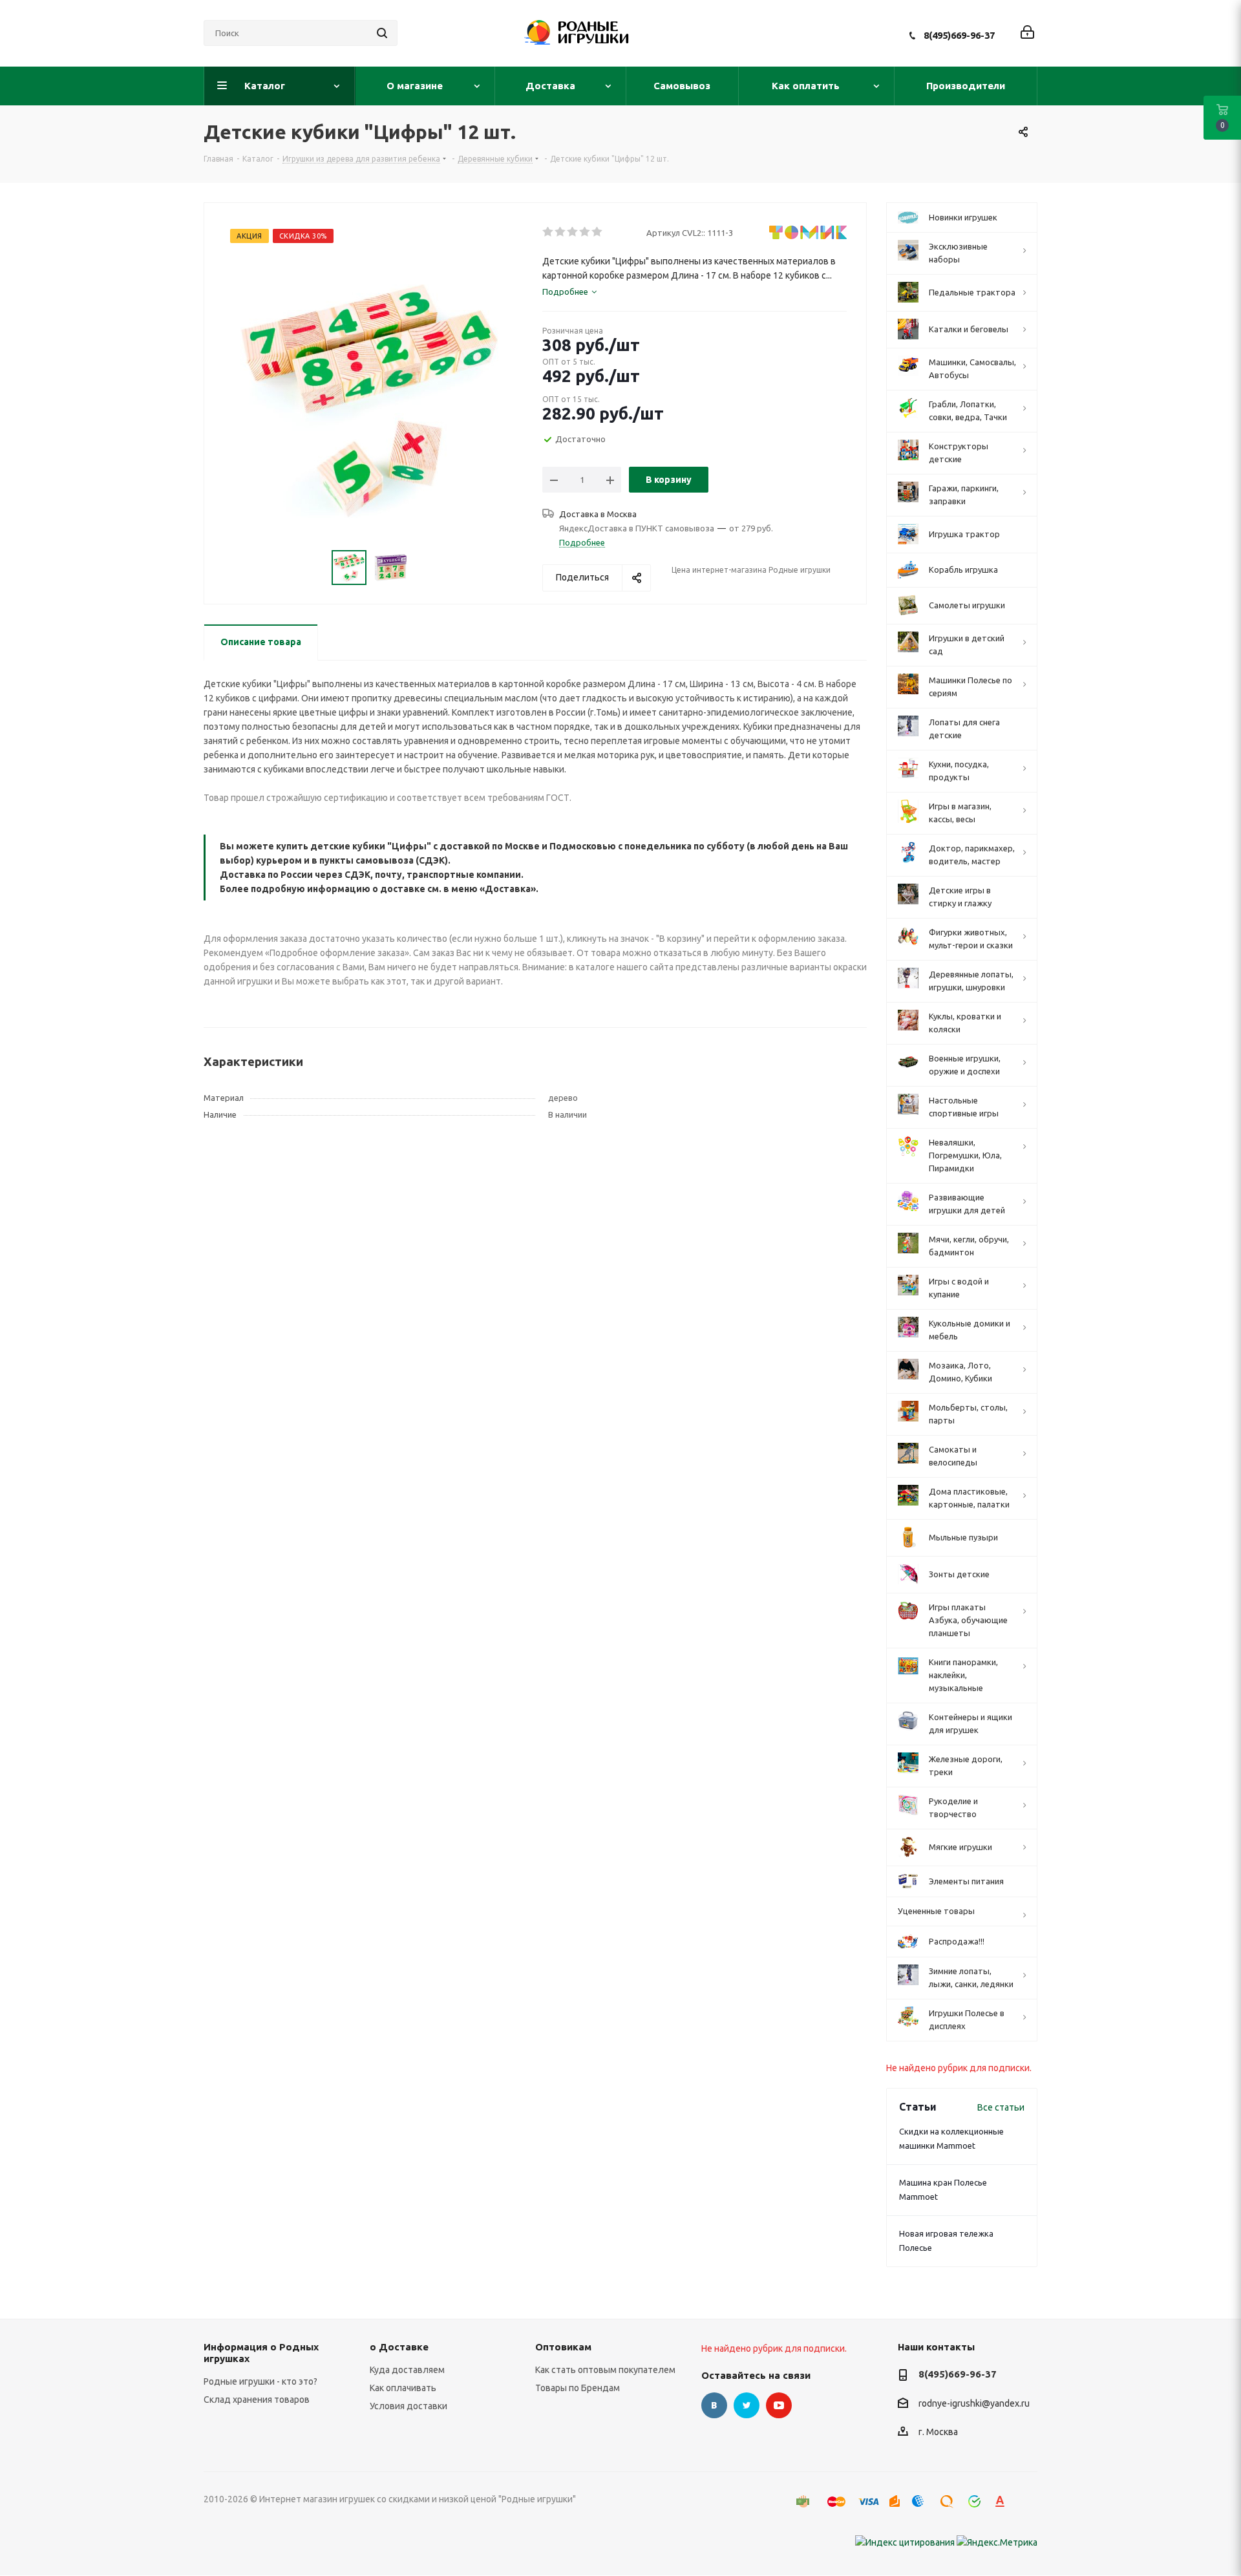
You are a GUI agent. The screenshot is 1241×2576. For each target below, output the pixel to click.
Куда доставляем (407, 2370)
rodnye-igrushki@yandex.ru (974, 2403)
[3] (573, 232)
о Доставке (399, 2347)
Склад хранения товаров (257, 2400)
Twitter (747, 2405)
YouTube (779, 2405)
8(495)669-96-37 (959, 35)
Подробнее (582, 542)
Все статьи (1001, 2107)
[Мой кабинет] (1027, 33)
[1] (548, 232)
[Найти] (382, 33)
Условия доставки (408, 2406)
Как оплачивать (403, 2388)
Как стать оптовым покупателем (605, 2370)
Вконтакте (714, 2405)
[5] (598, 232)
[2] (561, 232)
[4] (585, 232)
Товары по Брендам (578, 2388)
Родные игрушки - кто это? (260, 2381)
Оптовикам (563, 2347)
